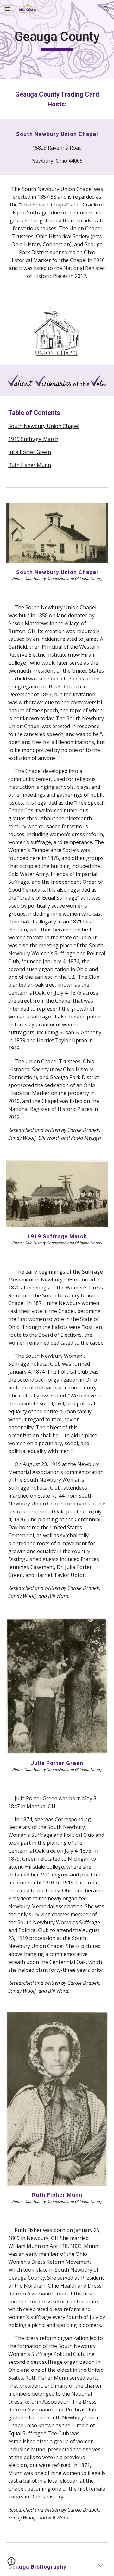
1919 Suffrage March (33, 439)
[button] (8, 9)
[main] (57, 40)
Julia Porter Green (30, 452)
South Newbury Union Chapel (44, 426)
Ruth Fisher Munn (30, 465)
